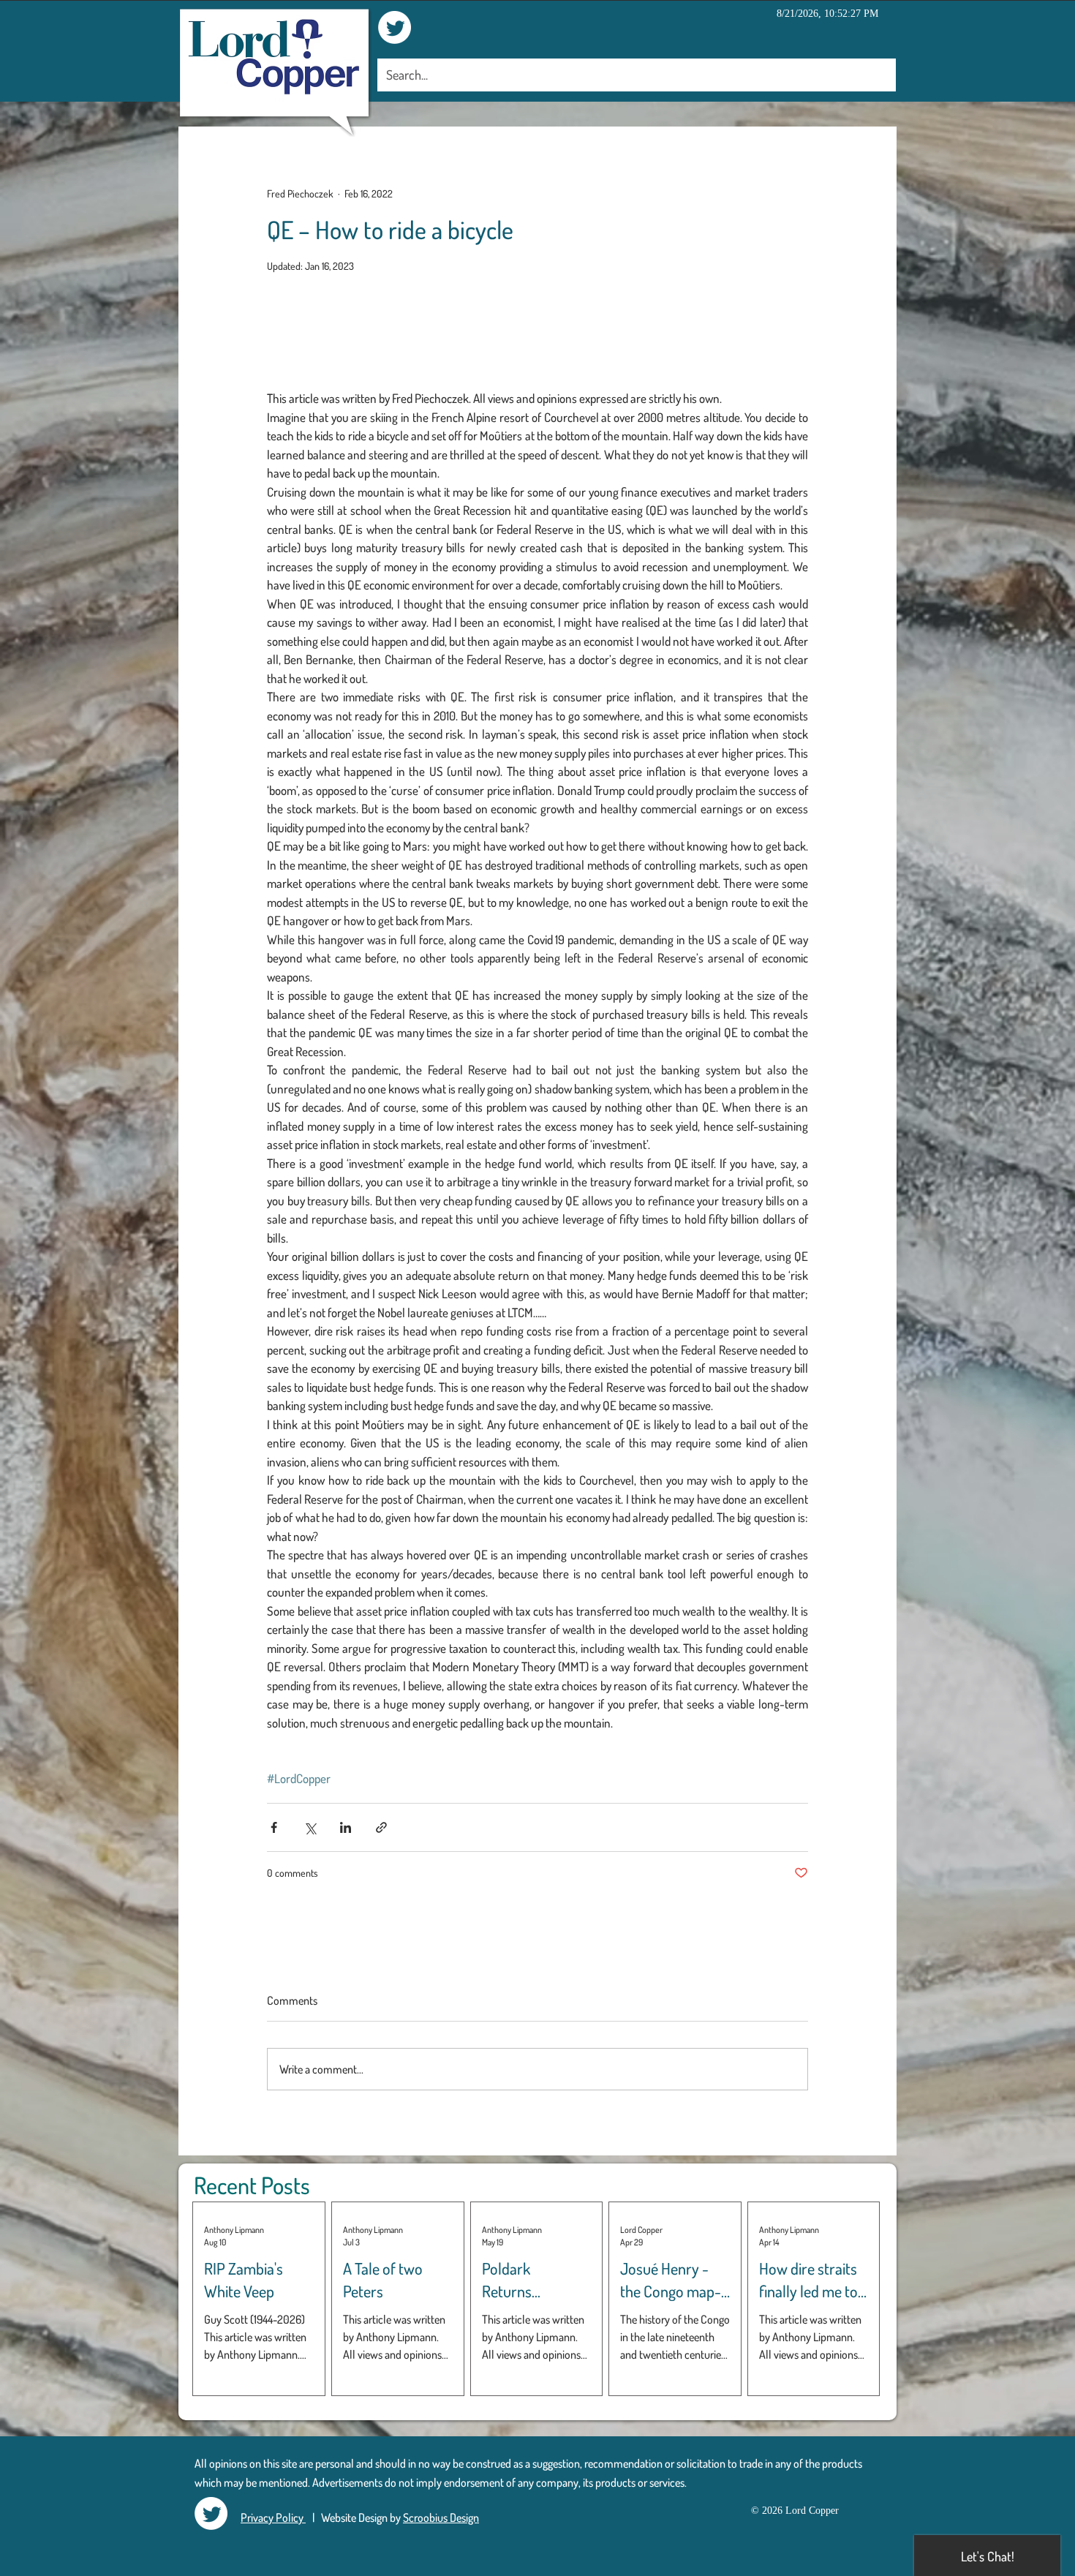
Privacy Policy (273, 2517)
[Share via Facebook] (274, 1827)
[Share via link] (381, 1827)
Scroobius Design (441, 2517)
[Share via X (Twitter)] (310, 1827)
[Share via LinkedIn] (346, 1827)
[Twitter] (395, 27)
